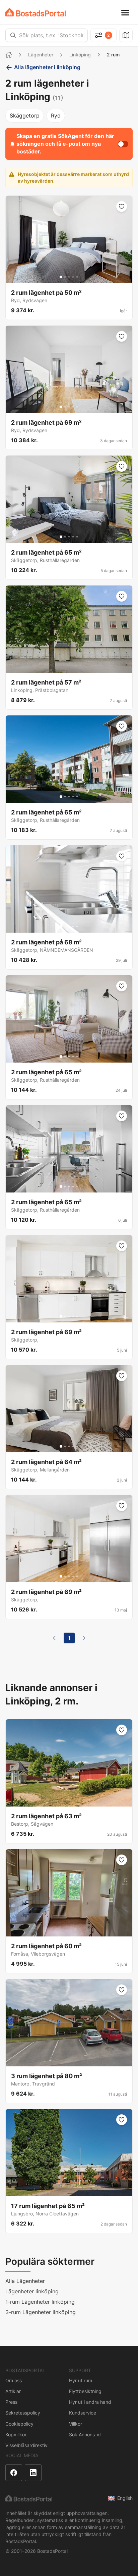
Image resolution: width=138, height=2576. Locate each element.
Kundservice (83, 2413)
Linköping (80, 55)
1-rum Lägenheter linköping (40, 2302)
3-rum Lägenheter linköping (41, 2312)
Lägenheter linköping (32, 2291)
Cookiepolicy (19, 2424)
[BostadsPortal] (36, 12)
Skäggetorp (25, 115)
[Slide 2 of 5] (65, 277)
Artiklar (13, 2391)
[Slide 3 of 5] (69, 277)
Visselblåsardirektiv (26, 2445)
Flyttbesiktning (85, 2391)
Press (11, 2402)
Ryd (56, 115)
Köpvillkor (16, 2434)
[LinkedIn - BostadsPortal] (33, 2473)
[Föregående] (54, 1638)
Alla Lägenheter (25, 2281)
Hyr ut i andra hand (90, 2402)
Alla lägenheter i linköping (47, 67)
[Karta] (126, 35)
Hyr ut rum (81, 2380)
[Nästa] (84, 1638)
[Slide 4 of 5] (73, 277)
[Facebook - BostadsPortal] (14, 2473)
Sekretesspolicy (23, 2413)
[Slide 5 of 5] (77, 277)
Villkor (76, 2424)
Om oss (14, 2380)
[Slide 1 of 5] (61, 277)
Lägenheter (41, 55)
